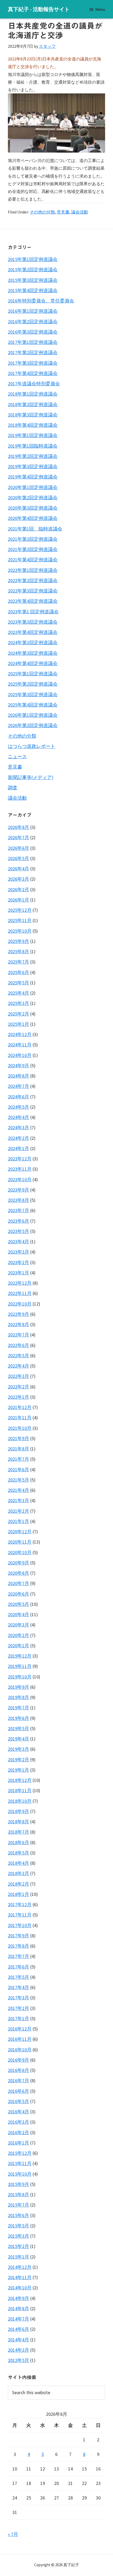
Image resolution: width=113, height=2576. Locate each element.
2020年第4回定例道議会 (33, 518)
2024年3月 (19, 1128)
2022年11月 (20, 1293)
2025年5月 (19, 983)
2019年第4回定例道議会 (33, 477)
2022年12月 (20, 1283)
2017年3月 (19, 1998)
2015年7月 (19, 2205)
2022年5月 (19, 1356)
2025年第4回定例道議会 (33, 705)
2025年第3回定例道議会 (33, 694)
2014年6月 (19, 2329)
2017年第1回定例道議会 (33, 342)
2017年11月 (20, 1915)
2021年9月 (19, 1438)
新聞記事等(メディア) (31, 777)
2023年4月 (19, 1242)
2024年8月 (19, 1076)
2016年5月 (19, 2101)
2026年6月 (19, 848)
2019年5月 (19, 1728)
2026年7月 (19, 838)
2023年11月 (20, 1169)
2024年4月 (19, 1117)
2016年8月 (19, 2070)
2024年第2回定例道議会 (33, 642)
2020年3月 (19, 1625)
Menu (100, 9)
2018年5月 (19, 1853)
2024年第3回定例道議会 (33, 653)
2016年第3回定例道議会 (33, 332)
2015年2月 (19, 2246)
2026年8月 (19, 827)
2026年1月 (19, 900)
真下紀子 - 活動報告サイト (39, 9)
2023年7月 (19, 1210)
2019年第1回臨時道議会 (33, 446)
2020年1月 (19, 1646)
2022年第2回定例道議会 (33, 580)
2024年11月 (20, 1045)
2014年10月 (20, 2288)
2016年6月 (19, 2091)
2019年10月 (20, 1677)
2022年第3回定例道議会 (33, 591)
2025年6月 (19, 972)
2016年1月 (19, 2143)
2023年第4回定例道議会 (33, 632)
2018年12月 (20, 1780)
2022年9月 (19, 1314)
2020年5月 (19, 1604)
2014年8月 (19, 2309)
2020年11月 (20, 1542)
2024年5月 (19, 1107)
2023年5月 (19, 1231)
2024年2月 (19, 1138)
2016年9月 (19, 2060)
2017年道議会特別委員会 (34, 384)
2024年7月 (19, 1086)
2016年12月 (20, 2029)
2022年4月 (19, 1366)
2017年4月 (19, 1987)
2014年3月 (19, 2350)
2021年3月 (19, 1500)
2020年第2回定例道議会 (33, 498)
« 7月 (13, 2534)
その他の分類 (42, 212)
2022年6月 (19, 1345)
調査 (13, 788)
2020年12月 (20, 1532)
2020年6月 (19, 1594)
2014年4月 (19, 2340)
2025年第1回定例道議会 (33, 674)
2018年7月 (19, 1832)
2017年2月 (19, 2008)
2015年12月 (20, 2153)
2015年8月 (19, 2195)
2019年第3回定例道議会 (33, 466)
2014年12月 (20, 2267)
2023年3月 (19, 1252)
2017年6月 (19, 1967)
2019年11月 (20, 1666)
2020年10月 (20, 1552)
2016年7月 (19, 2081)
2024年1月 (19, 1148)
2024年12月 (20, 1034)
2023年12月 (20, 1159)
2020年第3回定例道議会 (33, 508)
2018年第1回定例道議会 (33, 394)
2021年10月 (20, 1428)
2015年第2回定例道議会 (33, 270)
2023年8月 (19, 1200)
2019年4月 (19, 1739)
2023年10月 (20, 1180)
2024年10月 (20, 1055)
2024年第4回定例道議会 (33, 663)
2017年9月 (19, 1936)
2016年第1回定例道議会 (33, 311)
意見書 (63, 212)
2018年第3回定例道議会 (33, 415)
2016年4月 (19, 2112)
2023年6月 (19, 1221)
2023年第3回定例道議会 (33, 622)
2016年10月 (20, 2050)
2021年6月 (19, 1470)
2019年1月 (19, 1770)
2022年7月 (19, 1335)
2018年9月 (19, 1811)
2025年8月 (19, 952)
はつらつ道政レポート (32, 746)
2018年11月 (20, 1790)
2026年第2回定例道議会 (33, 725)
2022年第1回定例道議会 (33, 570)
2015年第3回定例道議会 (33, 280)
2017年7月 (19, 1956)
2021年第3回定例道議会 (33, 549)
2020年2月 (19, 1635)
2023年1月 (19, 1273)
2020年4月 (19, 1614)
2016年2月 (19, 2133)
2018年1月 (19, 1894)
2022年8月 (19, 1324)
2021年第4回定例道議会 (33, 560)
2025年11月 (20, 920)
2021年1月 (19, 1521)
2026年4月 (19, 869)
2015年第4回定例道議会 (33, 290)
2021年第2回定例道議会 (33, 539)
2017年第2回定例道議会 (33, 352)
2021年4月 (19, 1490)
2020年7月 (19, 1583)
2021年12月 (20, 1407)
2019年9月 (19, 1687)
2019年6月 (19, 1718)
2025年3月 (19, 1003)
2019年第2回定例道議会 (33, 456)
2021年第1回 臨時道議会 (35, 529)
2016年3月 (19, 2122)
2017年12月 (20, 1904)
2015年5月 (19, 2226)
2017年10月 (20, 1925)
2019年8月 (19, 1697)
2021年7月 (19, 1459)
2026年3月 (19, 879)
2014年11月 (20, 2277)
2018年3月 (19, 1873)
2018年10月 (20, 1801)
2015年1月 (19, 2257)
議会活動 (80, 212)
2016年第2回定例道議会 (33, 322)
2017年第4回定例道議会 (33, 373)
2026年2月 (19, 889)
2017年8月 (19, 1946)
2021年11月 (20, 1418)
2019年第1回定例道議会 (33, 435)
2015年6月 (19, 2215)
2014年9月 (19, 2298)
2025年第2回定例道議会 (33, 684)
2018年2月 (19, 1884)
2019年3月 (19, 1749)
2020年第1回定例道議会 (33, 487)
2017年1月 (19, 2018)
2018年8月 (19, 1822)
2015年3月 (19, 2236)
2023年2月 (19, 1262)
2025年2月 (19, 1014)
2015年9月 (19, 2184)
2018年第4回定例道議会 (33, 425)
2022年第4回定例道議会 (33, 601)
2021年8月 (19, 1449)
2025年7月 (19, 962)
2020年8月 (19, 1573)
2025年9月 (19, 941)
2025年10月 (20, 931)
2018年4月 (19, 1863)
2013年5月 (19, 2360)
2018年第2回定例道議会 (33, 404)
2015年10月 (20, 2174)
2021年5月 (19, 1480)
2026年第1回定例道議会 (33, 715)
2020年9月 (19, 1563)
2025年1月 (19, 1024)
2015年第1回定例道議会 (33, 259)
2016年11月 (20, 2039)
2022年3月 (19, 1376)
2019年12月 (20, 1656)
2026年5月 (19, 858)
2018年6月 (19, 1842)
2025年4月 (19, 993)
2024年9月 (19, 1066)
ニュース (17, 756)
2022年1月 (19, 1397)
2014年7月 (19, 2319)
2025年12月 (20, 910)
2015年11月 (20, 2163)
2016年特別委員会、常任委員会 (41, 301)
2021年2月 (19, 1511)
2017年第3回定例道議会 (33, 363)
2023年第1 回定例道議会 (33, 612)
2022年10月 (20, 1304)
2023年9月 (19, 1190)
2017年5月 (19, 1977)
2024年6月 (19, 1097)
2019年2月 (19, 1760)
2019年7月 (19, 1708)
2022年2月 (19, 1387)
